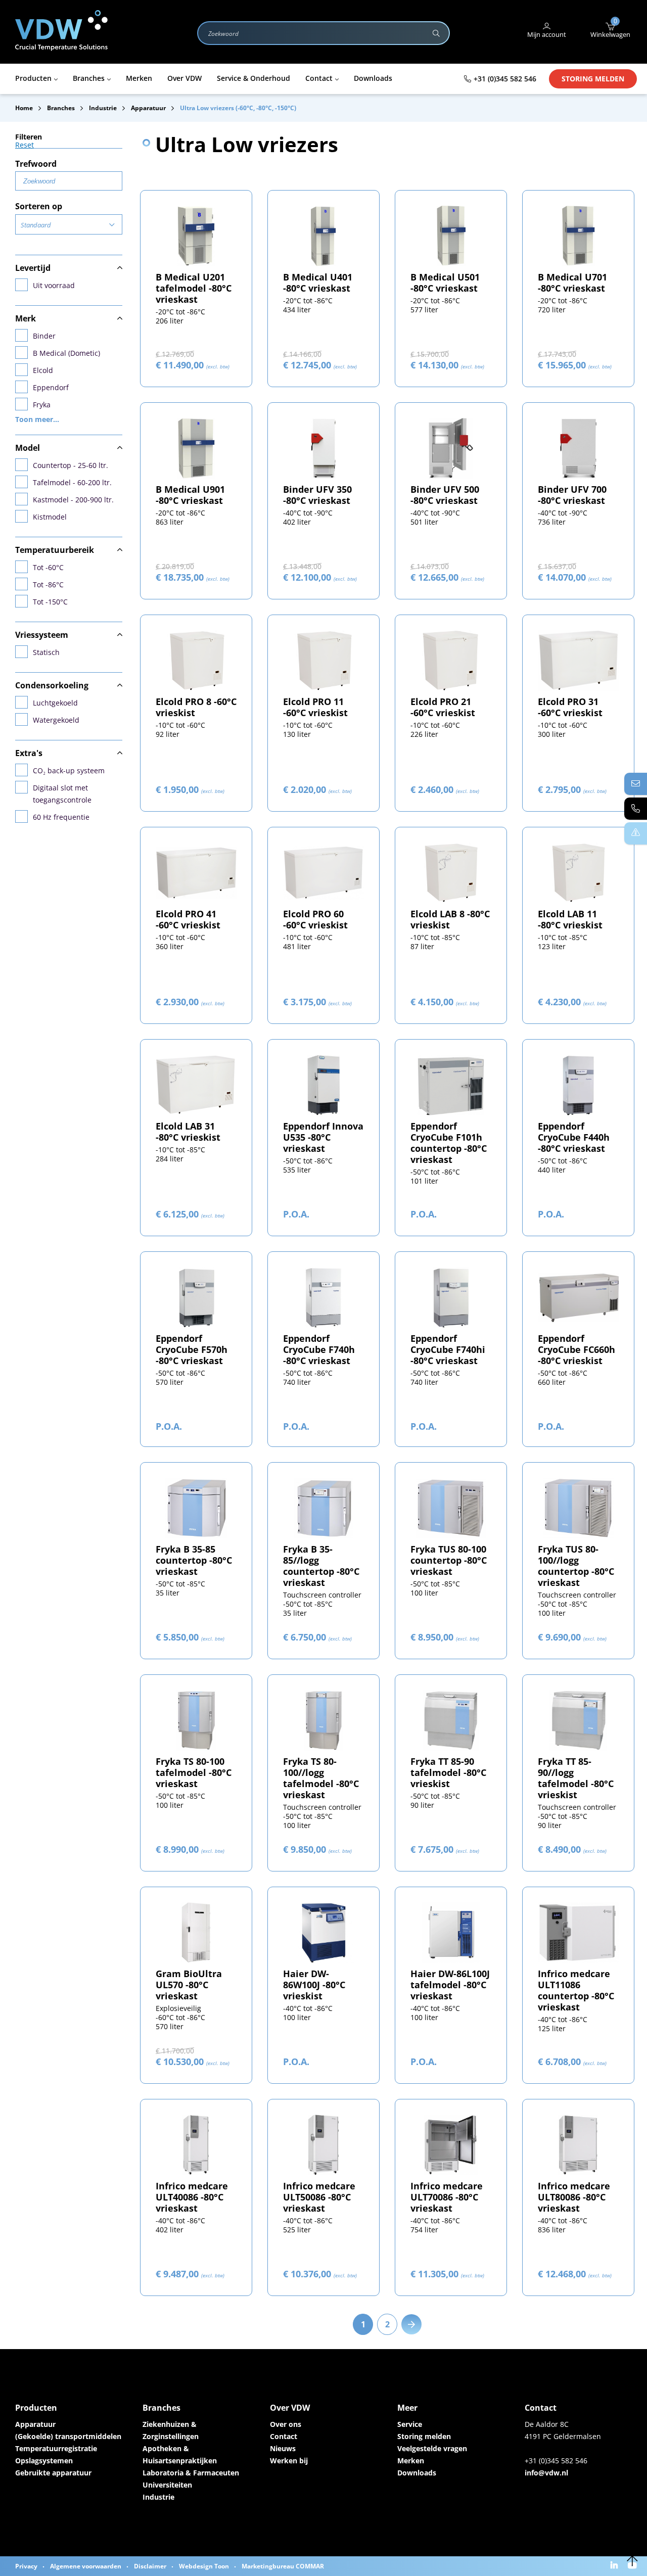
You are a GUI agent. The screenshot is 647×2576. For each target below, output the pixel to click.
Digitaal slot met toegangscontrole (62, 794)
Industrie (158, 2497)
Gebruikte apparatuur (53, 2473)
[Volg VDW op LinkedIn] (615, 2566)
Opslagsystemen (44, 2461)
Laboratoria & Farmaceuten (191, 2473)
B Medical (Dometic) (66, 353)
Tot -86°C (48, 584)
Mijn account (547, 34)
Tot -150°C (50, 602)
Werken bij (289, 2461)
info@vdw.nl (546, 2473)
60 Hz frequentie (61, 817)
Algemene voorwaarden (86, 2566)
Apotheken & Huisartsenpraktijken (180, 2454)
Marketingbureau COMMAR (283, 2566)
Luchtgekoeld (55, 703)
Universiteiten (167, 2485)
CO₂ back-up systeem (69, 770)
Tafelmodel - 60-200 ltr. (72, 482)
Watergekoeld (56, 720)
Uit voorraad (54, 285)
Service (410, 2424)
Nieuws (283, 2448)
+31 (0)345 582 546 (505, 79)
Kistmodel (50, 517)
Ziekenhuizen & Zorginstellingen (171, 2430)
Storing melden (593, 79)
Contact (284, 2436)
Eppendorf (51, 387)
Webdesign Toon (204, 2566)
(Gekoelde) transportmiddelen (68, 2436)
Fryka (42, 405)
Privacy (26, 2566)
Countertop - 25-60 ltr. (71, 465)
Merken (411, 2461)
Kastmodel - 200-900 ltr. (73, 500)
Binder (44, 336)
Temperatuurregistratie (56, 2448)
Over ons (286, 2424)
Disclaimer (150, 2566)
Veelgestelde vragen (432, 2448)
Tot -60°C (48, 567)
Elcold (43, 370)
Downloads (417, 2473)
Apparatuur (35, 2424)
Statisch (46, 652)
